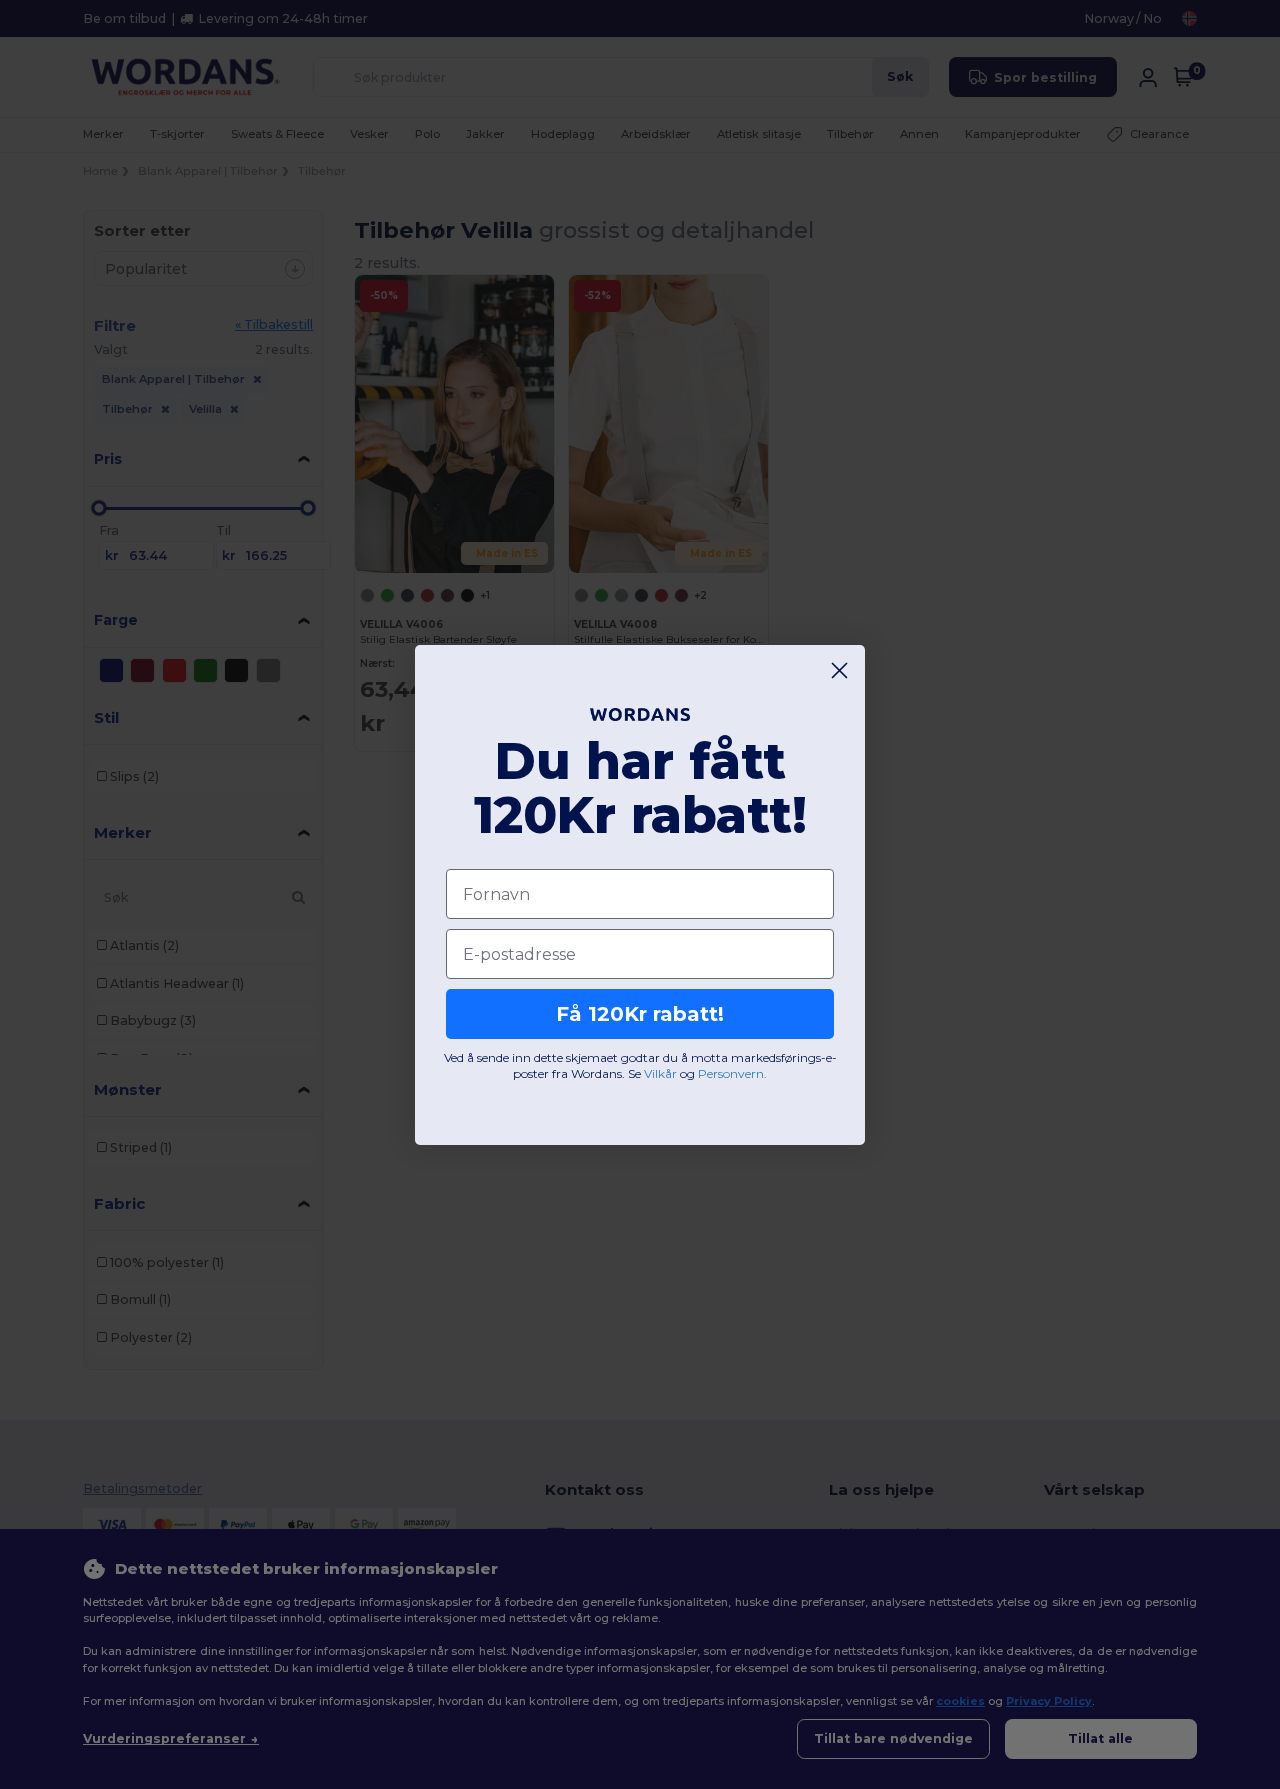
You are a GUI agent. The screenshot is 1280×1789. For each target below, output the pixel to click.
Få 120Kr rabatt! (640, 1014)
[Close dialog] (839, 670)
